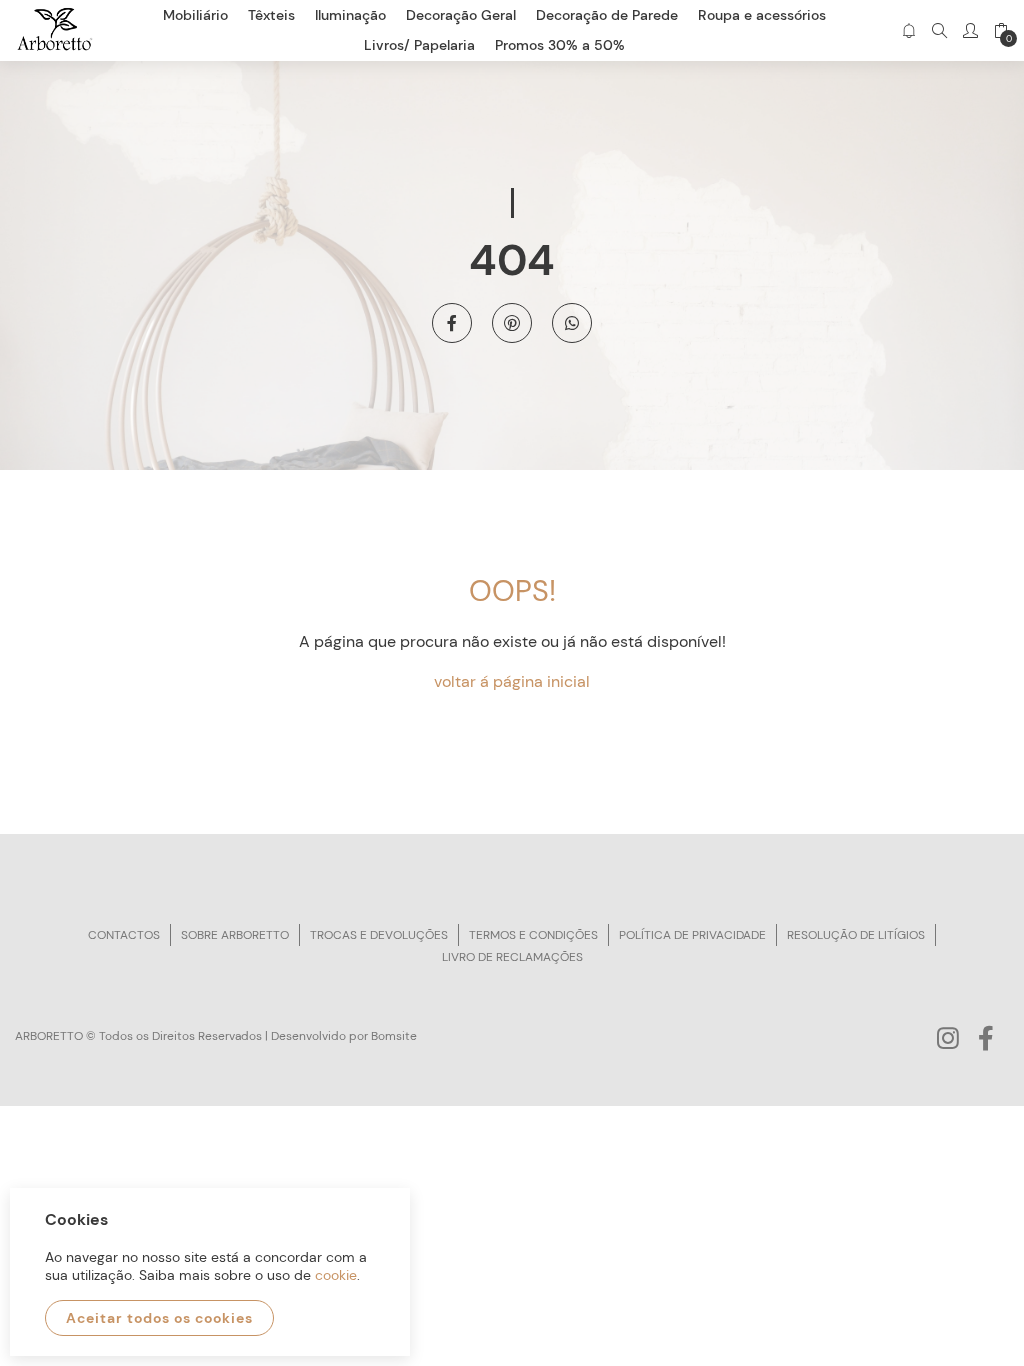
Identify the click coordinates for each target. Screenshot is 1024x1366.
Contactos (124, 935)
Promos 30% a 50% (560, 45)
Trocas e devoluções (379, 935)
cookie (336, 1275)
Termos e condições (533, 935)
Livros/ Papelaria (419, 45)
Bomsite (394, 1036)
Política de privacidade (692, 935)
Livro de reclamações (512, 957)
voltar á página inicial (512, 681)
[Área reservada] (970, 30)
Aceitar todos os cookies (159, 1318)
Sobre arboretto (235, 935)
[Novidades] (908, 30)
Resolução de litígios (856, 935)
